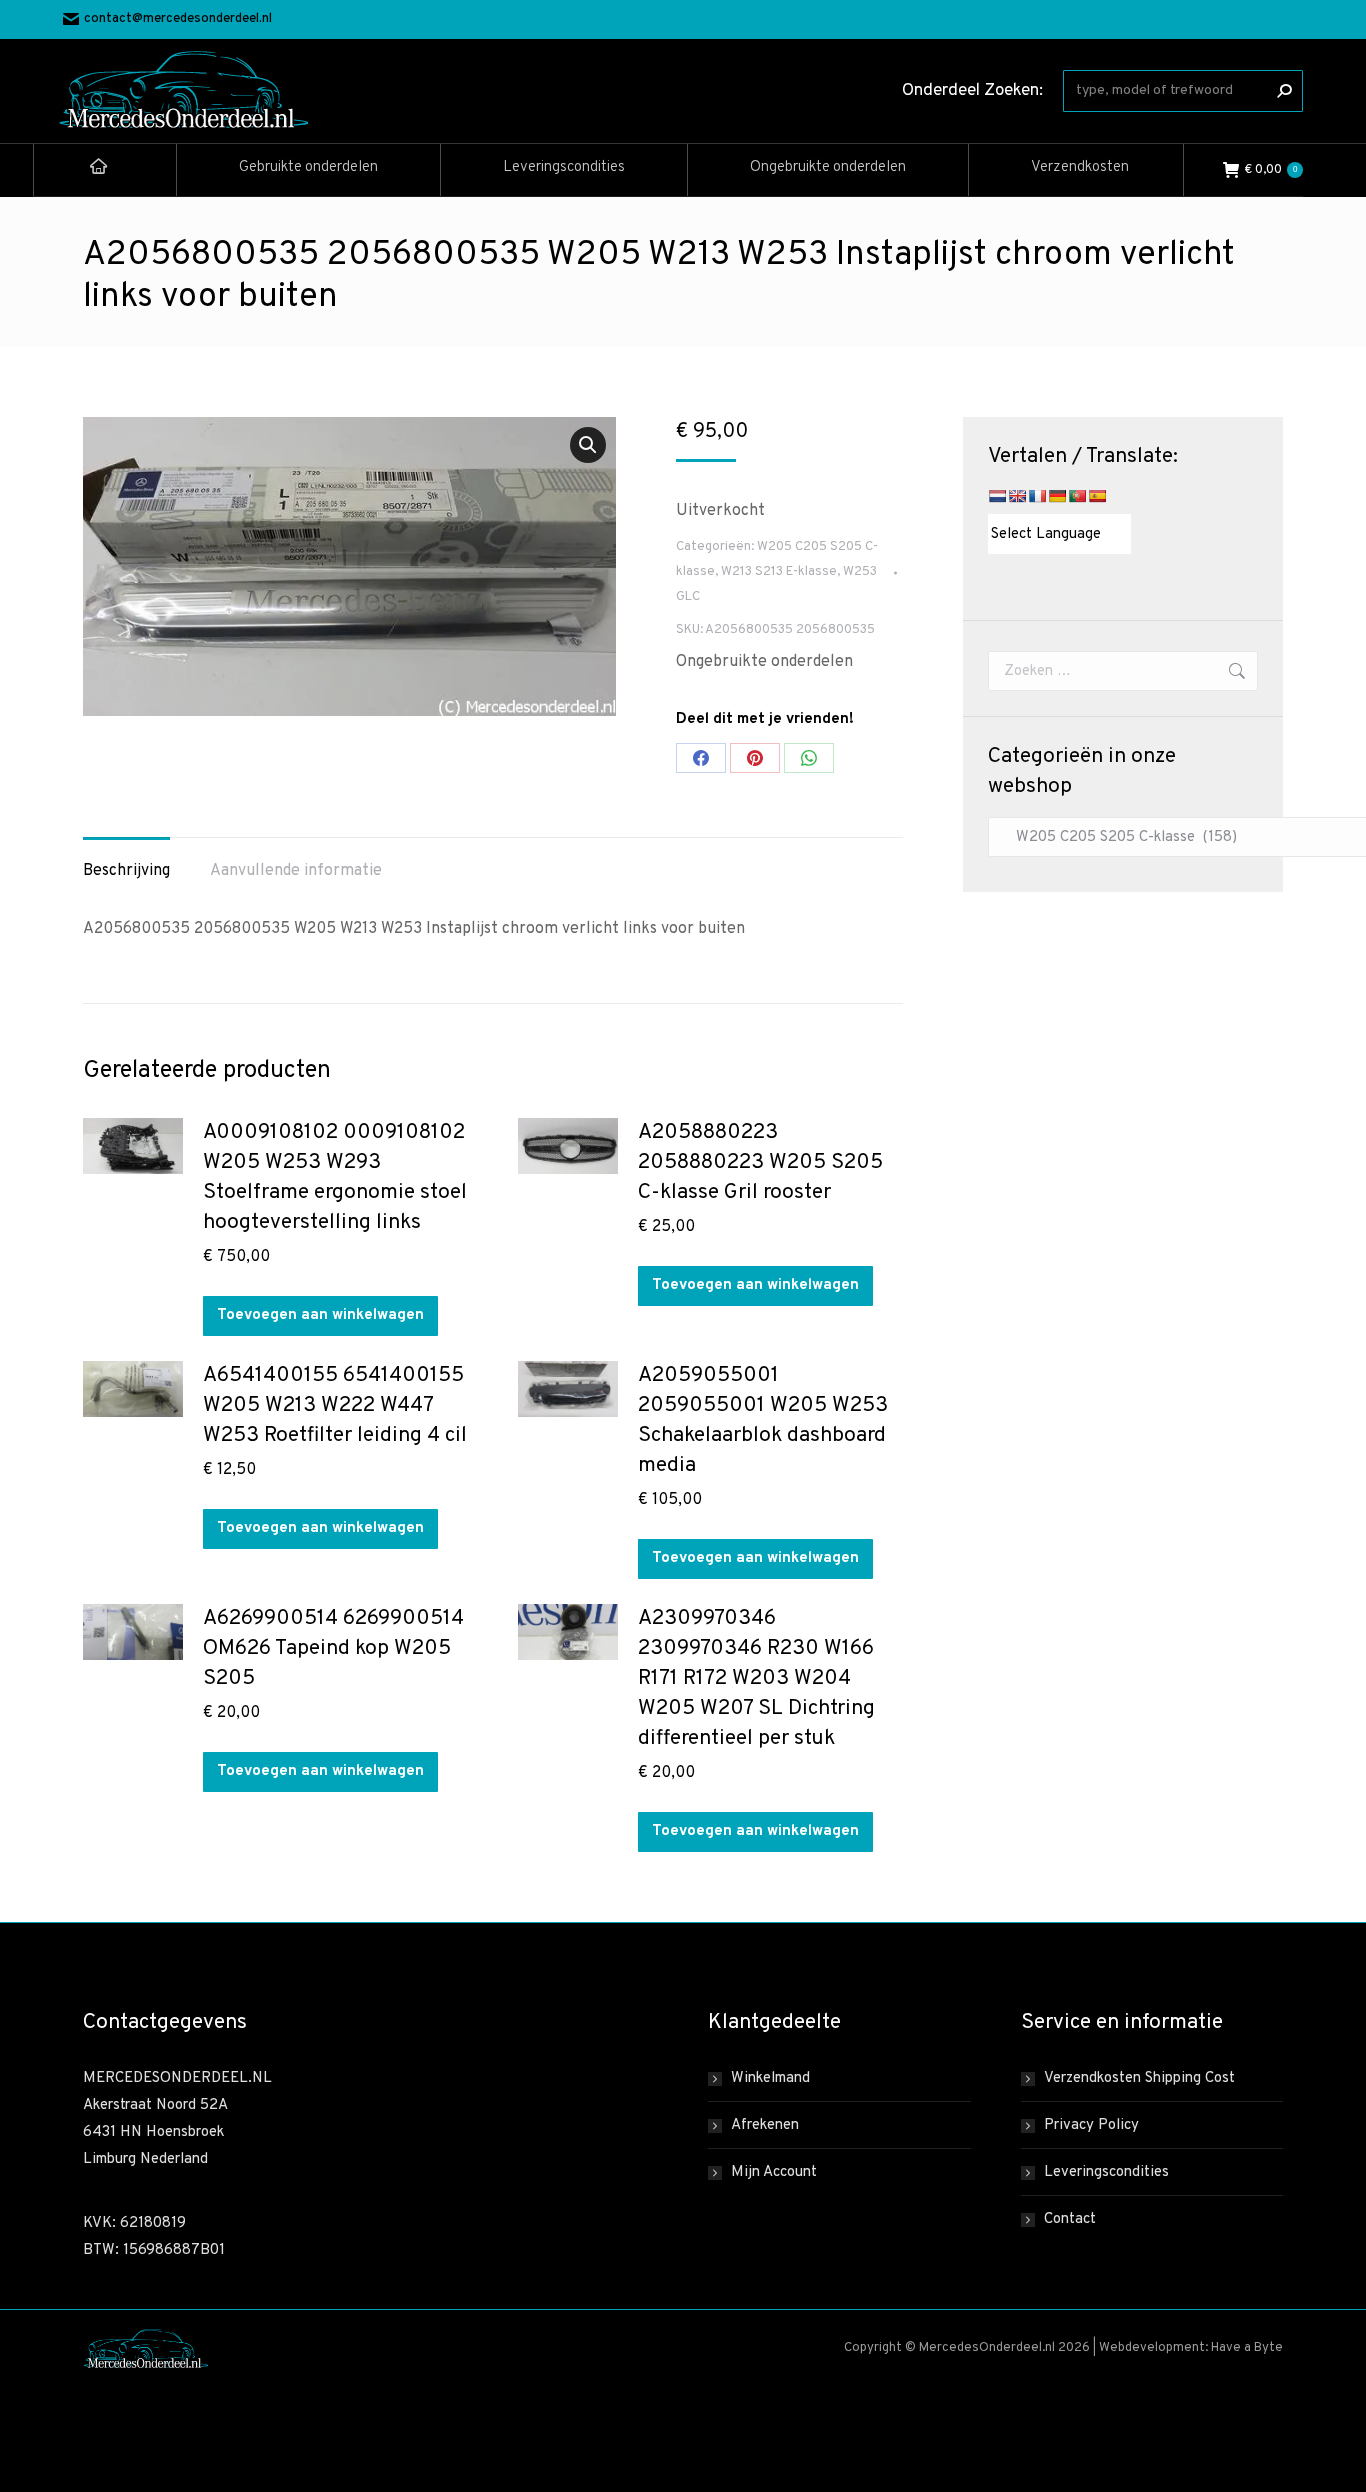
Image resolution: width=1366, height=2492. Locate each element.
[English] (1017, 496)
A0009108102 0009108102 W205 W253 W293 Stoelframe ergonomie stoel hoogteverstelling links (335, 1177)
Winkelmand (770, 2078)
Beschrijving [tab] (126, 871)
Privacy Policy (1091, 2125)
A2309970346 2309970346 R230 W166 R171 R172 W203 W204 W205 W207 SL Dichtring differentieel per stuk (756, 1678)
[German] (1057, 496)
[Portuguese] (1077, 496)
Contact (1070, 2219)
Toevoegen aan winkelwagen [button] (320, 1315)
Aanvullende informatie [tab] (296, 871)
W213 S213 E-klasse (779, 572)
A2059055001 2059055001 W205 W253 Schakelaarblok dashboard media (763, 1420)
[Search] (1284, 91)
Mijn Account (774, 2172)
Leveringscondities (1106, 2172)
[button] (588, 445)
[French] (1037, 496)
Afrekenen (765, 2125)
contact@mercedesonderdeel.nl (178, 19)
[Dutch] (997, 496)
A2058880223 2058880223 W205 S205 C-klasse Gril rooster (760, 1162)
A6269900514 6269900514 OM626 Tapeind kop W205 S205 (333, 1648)
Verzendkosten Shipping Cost (1139, 2078)
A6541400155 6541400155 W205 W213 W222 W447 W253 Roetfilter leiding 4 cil (335, 1405)
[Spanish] (1097, 496)
